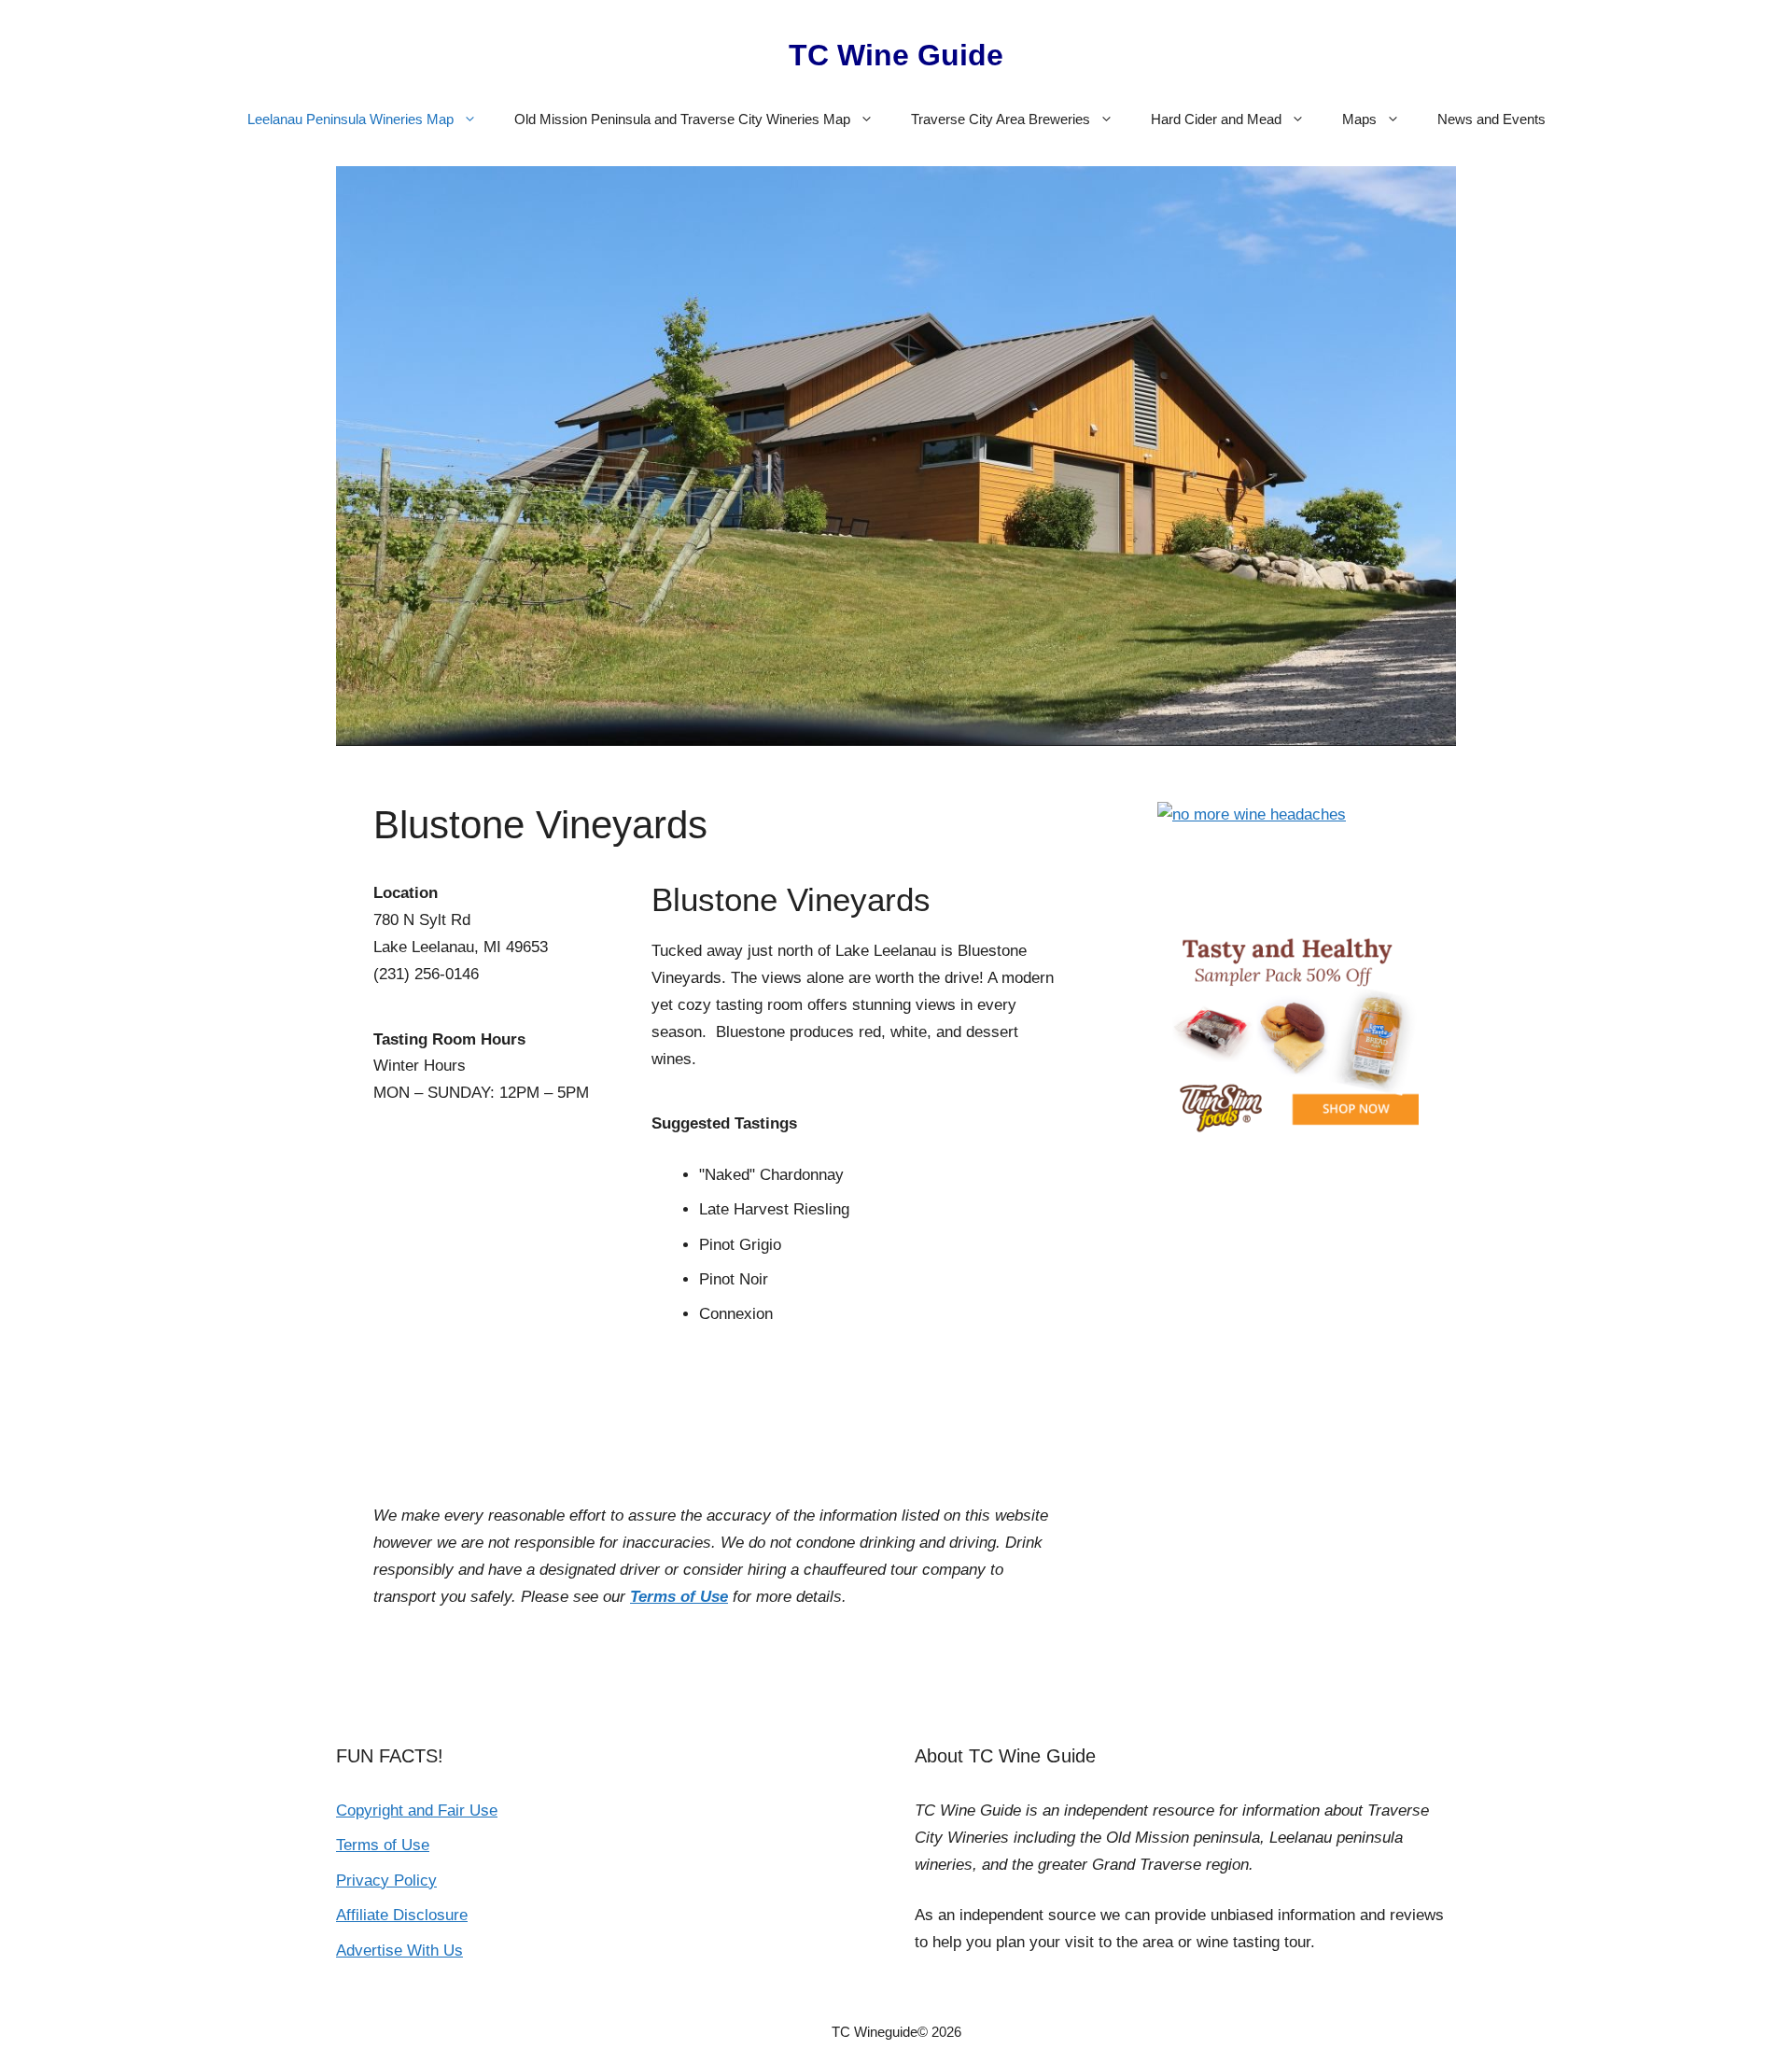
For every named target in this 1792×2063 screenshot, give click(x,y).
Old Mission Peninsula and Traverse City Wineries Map (682, 119)
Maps (1359, 119)
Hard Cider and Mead (1216, 119)
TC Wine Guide (896, 55)
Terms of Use (679, 1597)
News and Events (1491, 119)
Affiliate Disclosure (402, 1915)
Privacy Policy (386, 1881)
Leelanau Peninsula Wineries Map (350, 119)
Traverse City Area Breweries (1001, 119)
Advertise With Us (399, 1951)
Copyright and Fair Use (417, 1810)
